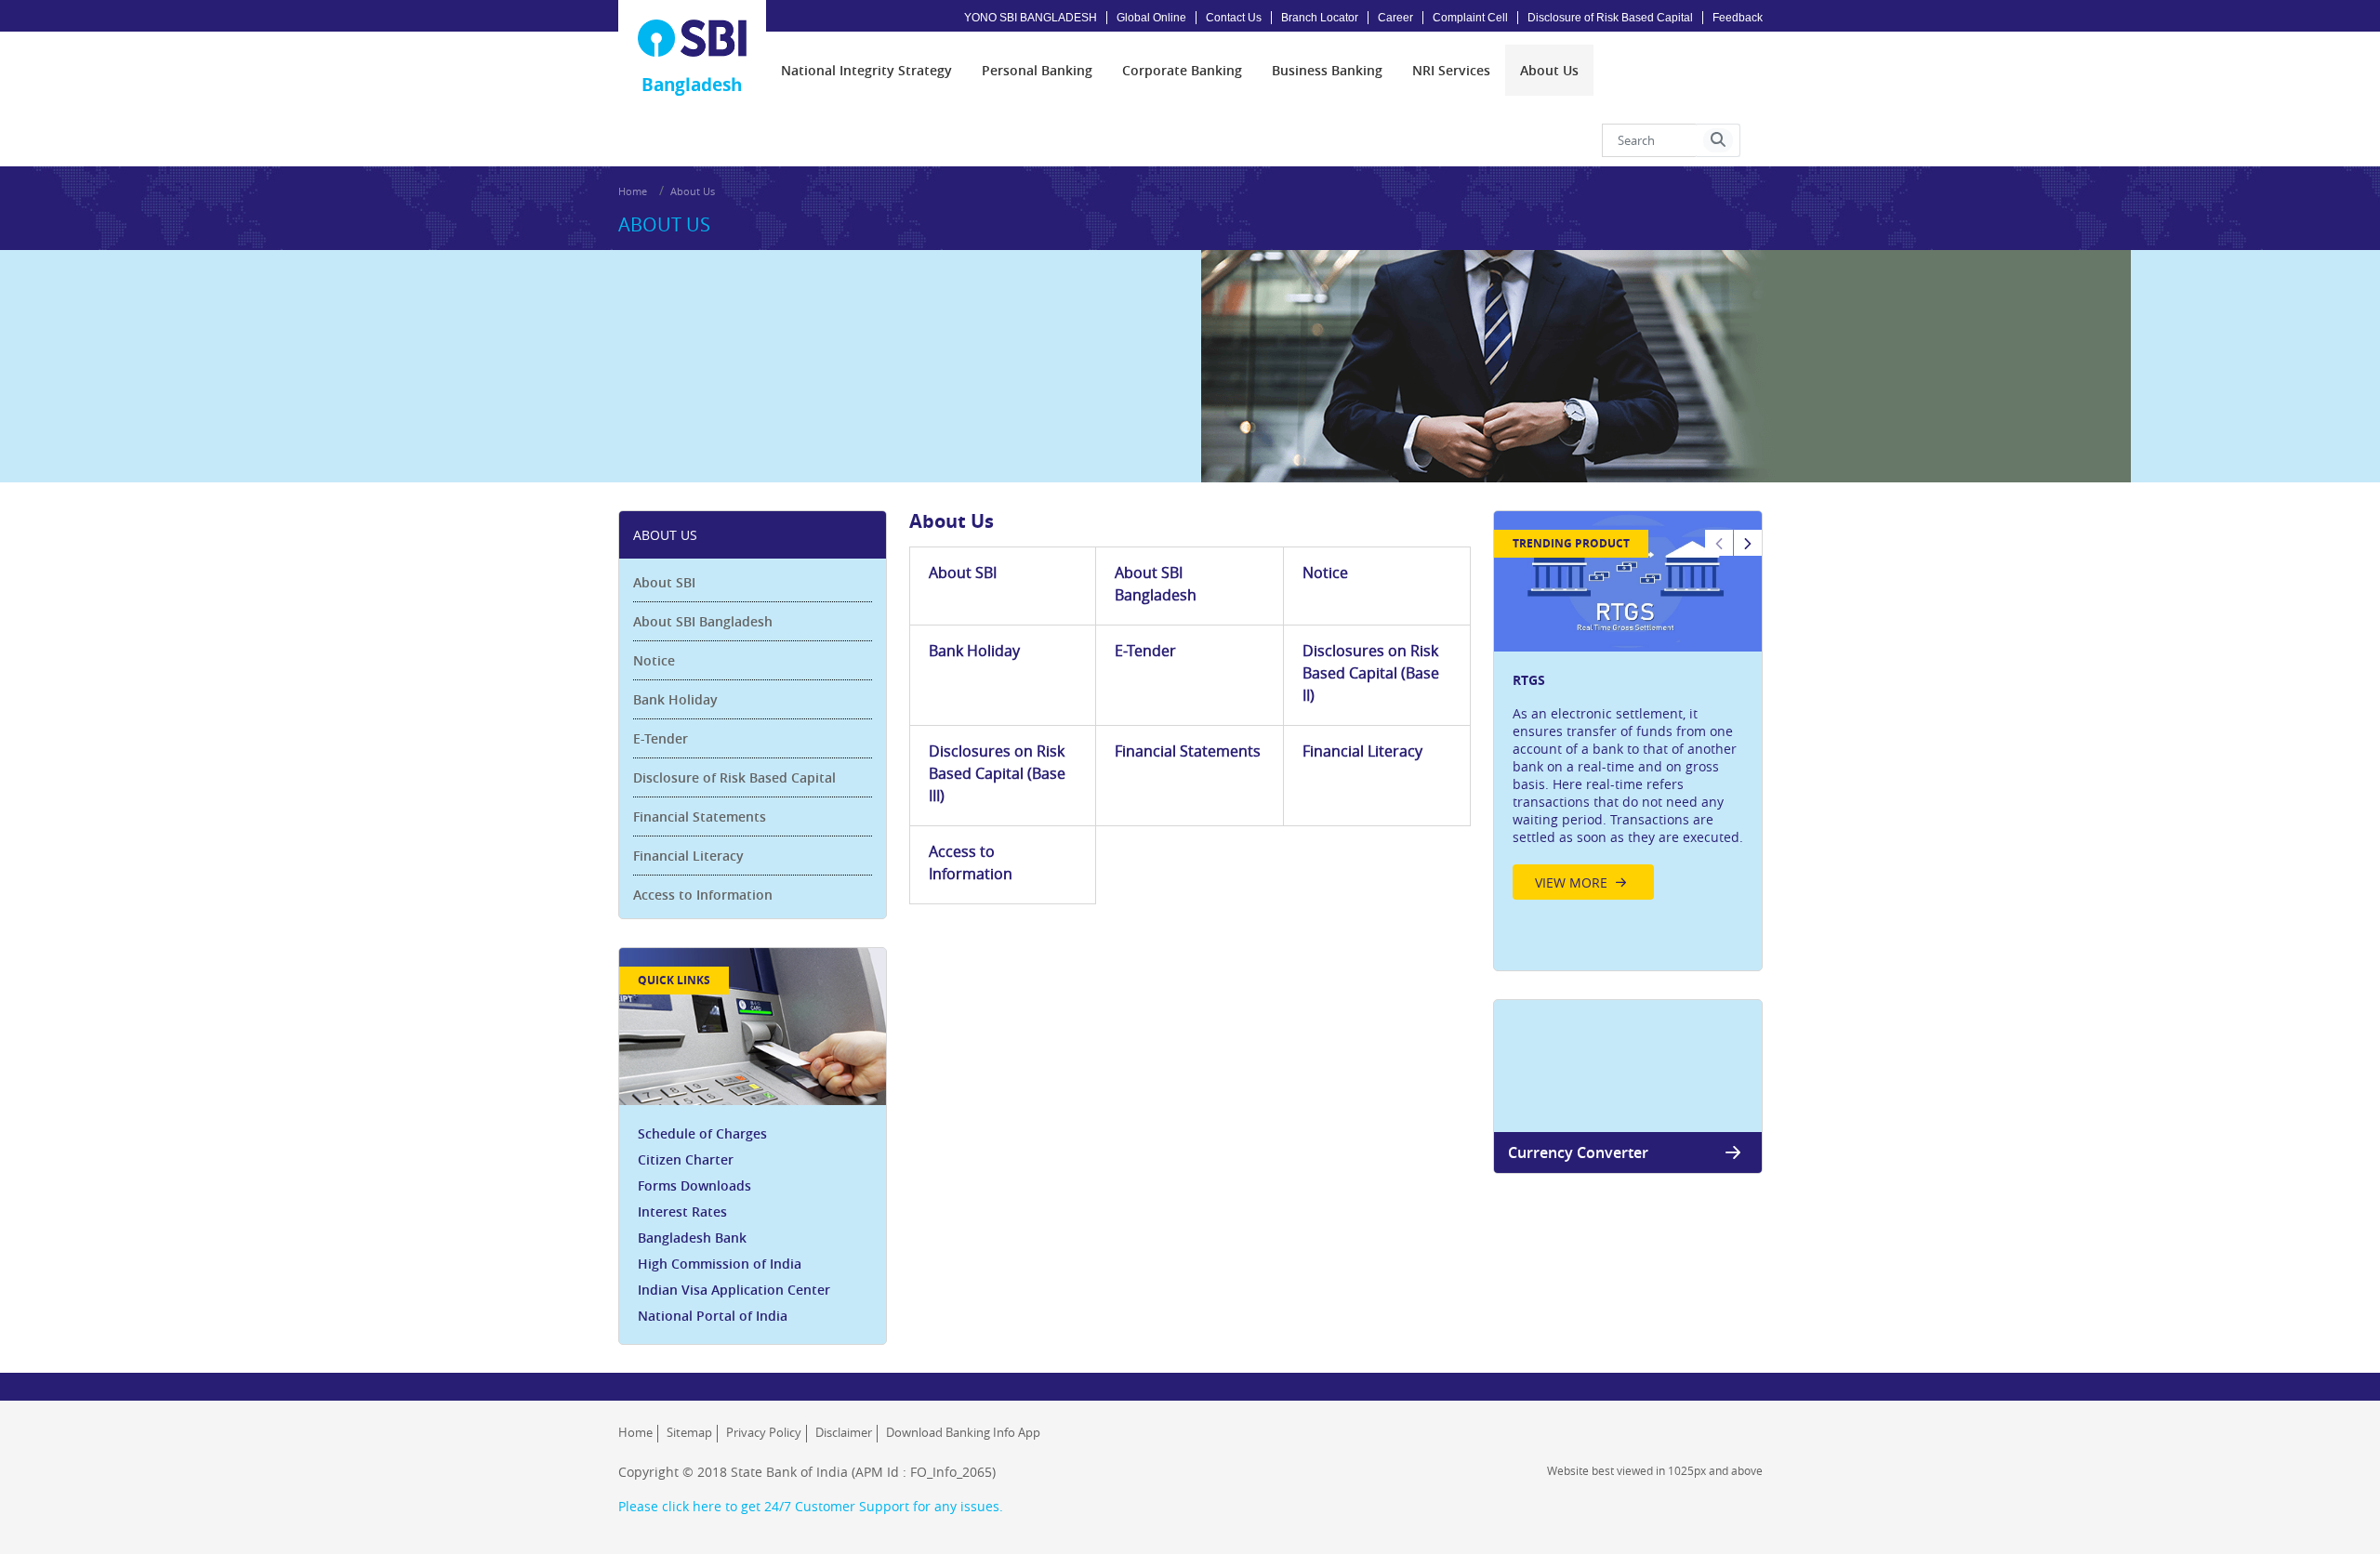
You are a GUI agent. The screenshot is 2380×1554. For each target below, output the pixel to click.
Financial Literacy (688, 856)
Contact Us (1234, 18)
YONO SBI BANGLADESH (1031, 18)
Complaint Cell (1470, 18)
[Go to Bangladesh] (693, 38)
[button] (1718, 140)
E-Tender (661, 738)
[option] (1628, 711)
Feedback (1738, 18)
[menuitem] (866, 70)
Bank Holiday (675, 699)
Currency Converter (1578, 1152)
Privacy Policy (764, 1432)
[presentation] (866, 70)
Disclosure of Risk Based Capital (1610, 18)
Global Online (1151, 18)
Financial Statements (700, 817)
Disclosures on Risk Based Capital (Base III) (997, 773)
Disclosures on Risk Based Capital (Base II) (1371, 673)
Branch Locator (1320, 18)
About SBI (664, 582)
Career (1395, 18)
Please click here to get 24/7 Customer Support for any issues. (811, 1506)
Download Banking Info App (963, 1432)
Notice (654, 660)
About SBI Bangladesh (703, 621)
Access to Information (703, 895)
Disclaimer (844, 1432)
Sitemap (689, 1432)
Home (633, 191)
